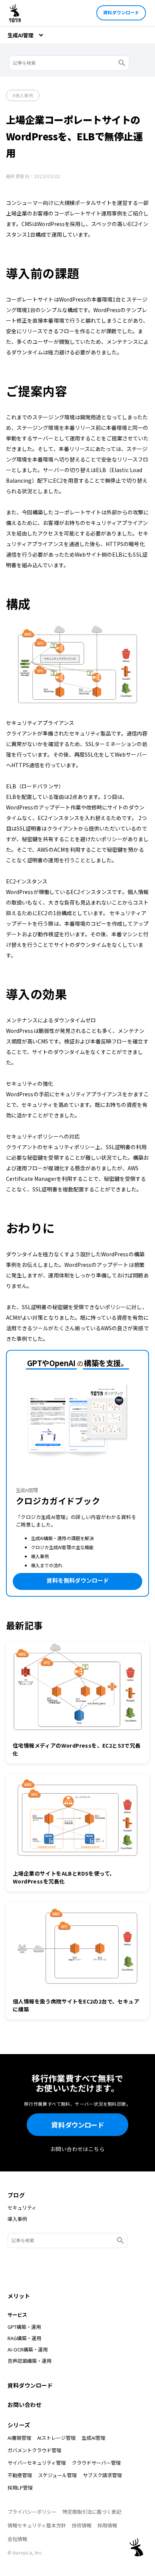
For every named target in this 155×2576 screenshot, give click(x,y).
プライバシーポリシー (32, 2512)
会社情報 (17, 2539)
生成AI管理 (93, 2438)
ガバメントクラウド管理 (34, 2450)
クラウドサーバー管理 (96, 2463)
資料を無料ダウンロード (78, 1580)
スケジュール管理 (57, 2475)
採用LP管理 (20, 2488)
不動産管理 (20, 2475)
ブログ (16, 2195)
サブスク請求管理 (102, 2475)
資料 (77, 2125)
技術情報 (82, 2525)
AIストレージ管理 (56, 2438)
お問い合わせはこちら (77, 2149)
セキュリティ (22, 2208)
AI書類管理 (19, 2438)
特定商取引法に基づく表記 (92, 2512)
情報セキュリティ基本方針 (37, 2525)
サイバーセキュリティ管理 (37, 2463)
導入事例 (24, 95)
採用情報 (107, 2525)
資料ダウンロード (121, 12)
